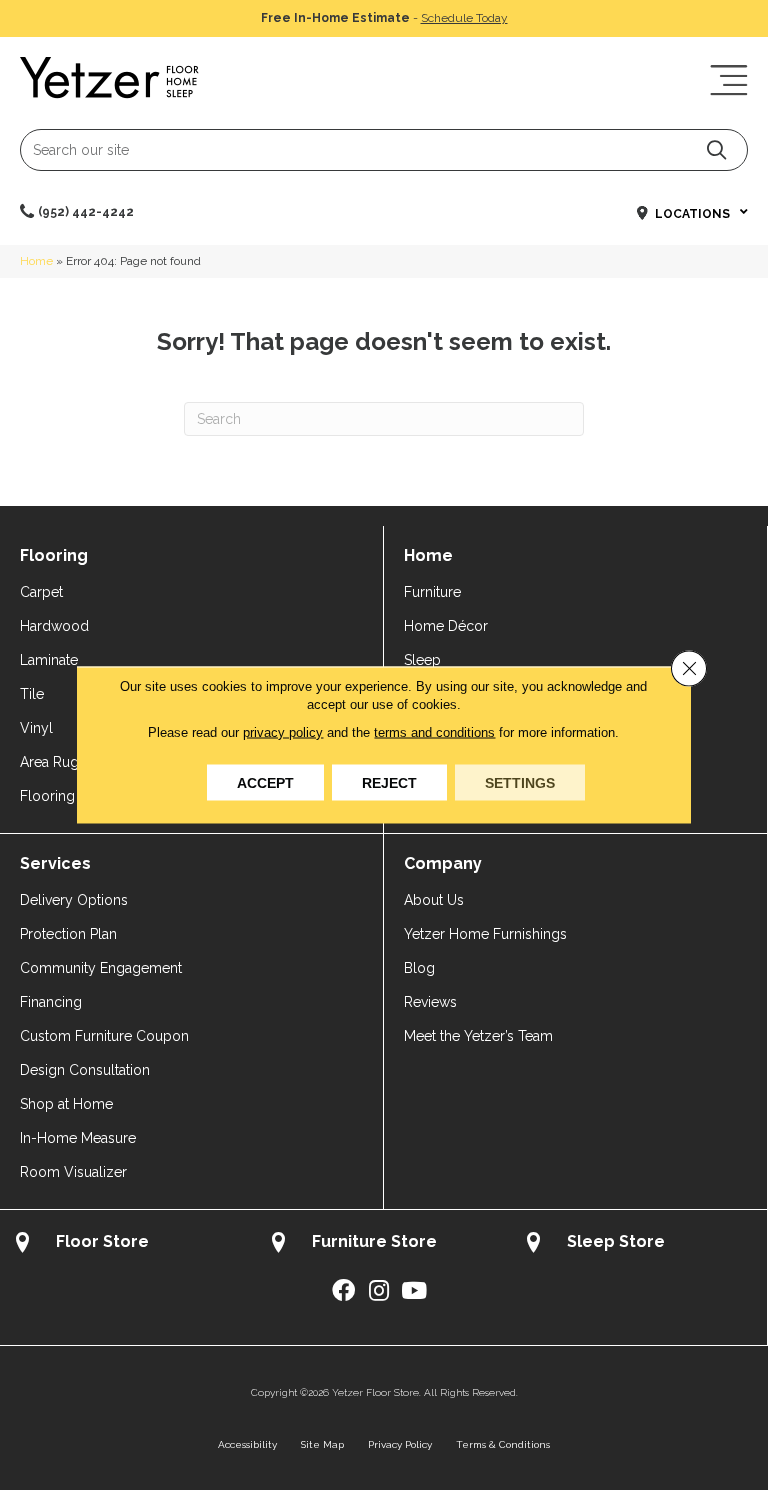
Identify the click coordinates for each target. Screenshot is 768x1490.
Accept (265, 783)
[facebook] (343, 1291)
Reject (389, 783)
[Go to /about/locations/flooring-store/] (128, 1244)
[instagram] (379, 1291)
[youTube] (414, 1291)
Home (36, 261)
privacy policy (283, 732)
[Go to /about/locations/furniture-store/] (384, 1244)
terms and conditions (434, 732)
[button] (716, 149)
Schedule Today (464, 18)
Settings (520, 783)
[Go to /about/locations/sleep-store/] (639, 1244)
